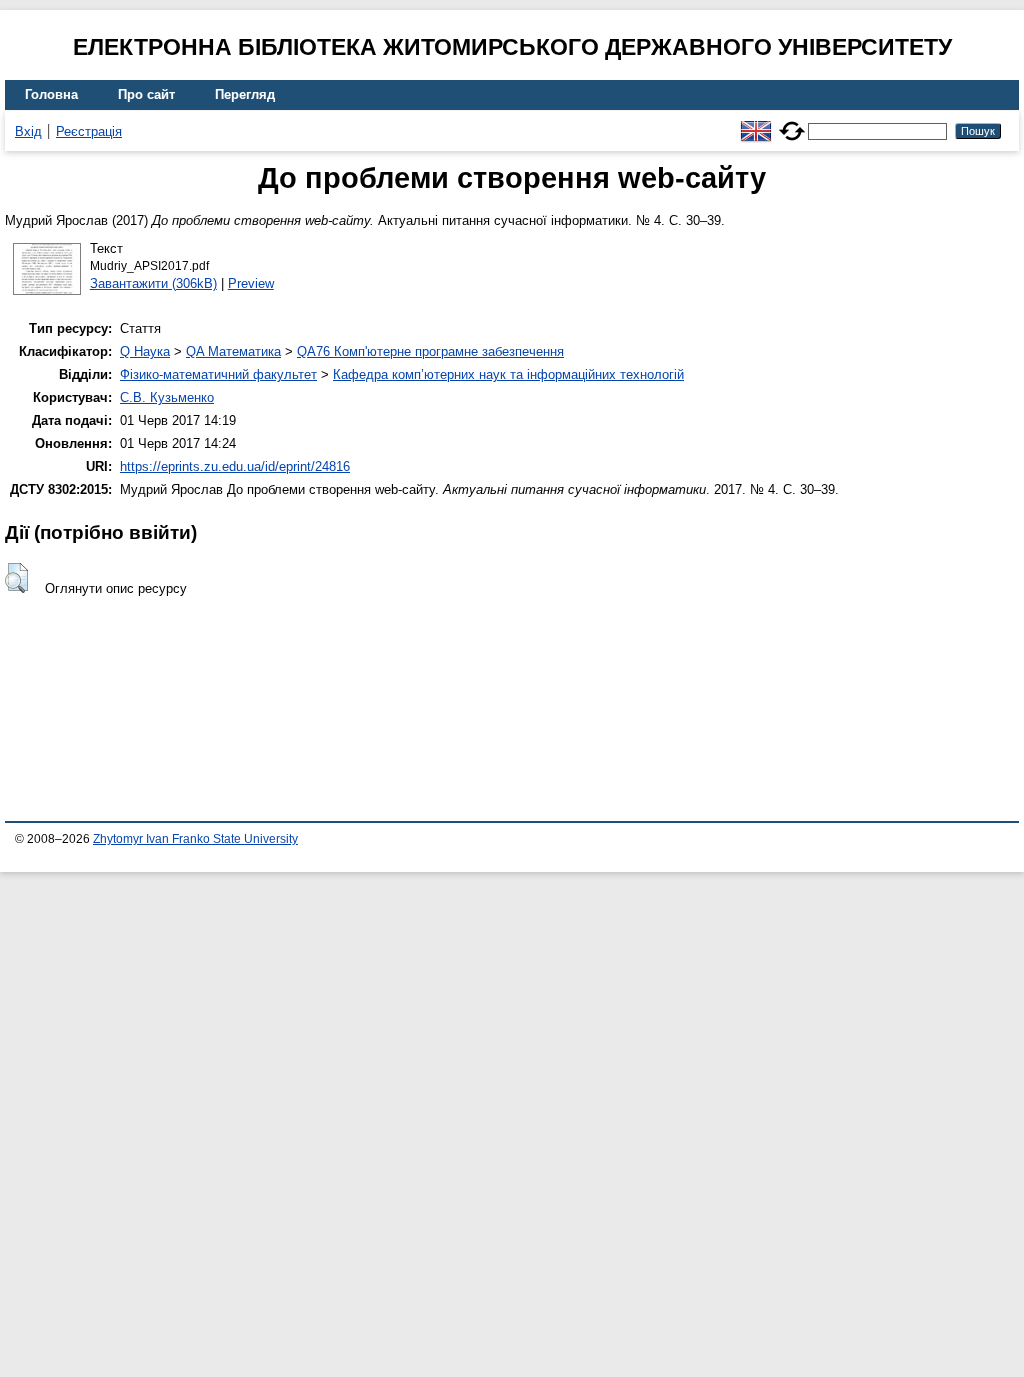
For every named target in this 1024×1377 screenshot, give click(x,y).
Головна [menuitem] (51, 94)
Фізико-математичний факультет (218, 374)
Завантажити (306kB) (153, 283)
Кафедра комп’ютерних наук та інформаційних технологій (508, 374)
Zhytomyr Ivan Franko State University (195, 839)
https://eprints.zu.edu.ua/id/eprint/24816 (235, 466)
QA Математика (233, 351)
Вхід (28, 131)
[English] (756, 122)
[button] (16, 578)
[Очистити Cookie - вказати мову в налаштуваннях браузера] (792, 122)
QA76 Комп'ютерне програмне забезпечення (430, 351)
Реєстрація (89, 131)
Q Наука (145, 351)
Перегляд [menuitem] (245, 94)
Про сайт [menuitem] (146, 94)
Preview (251, 283)
